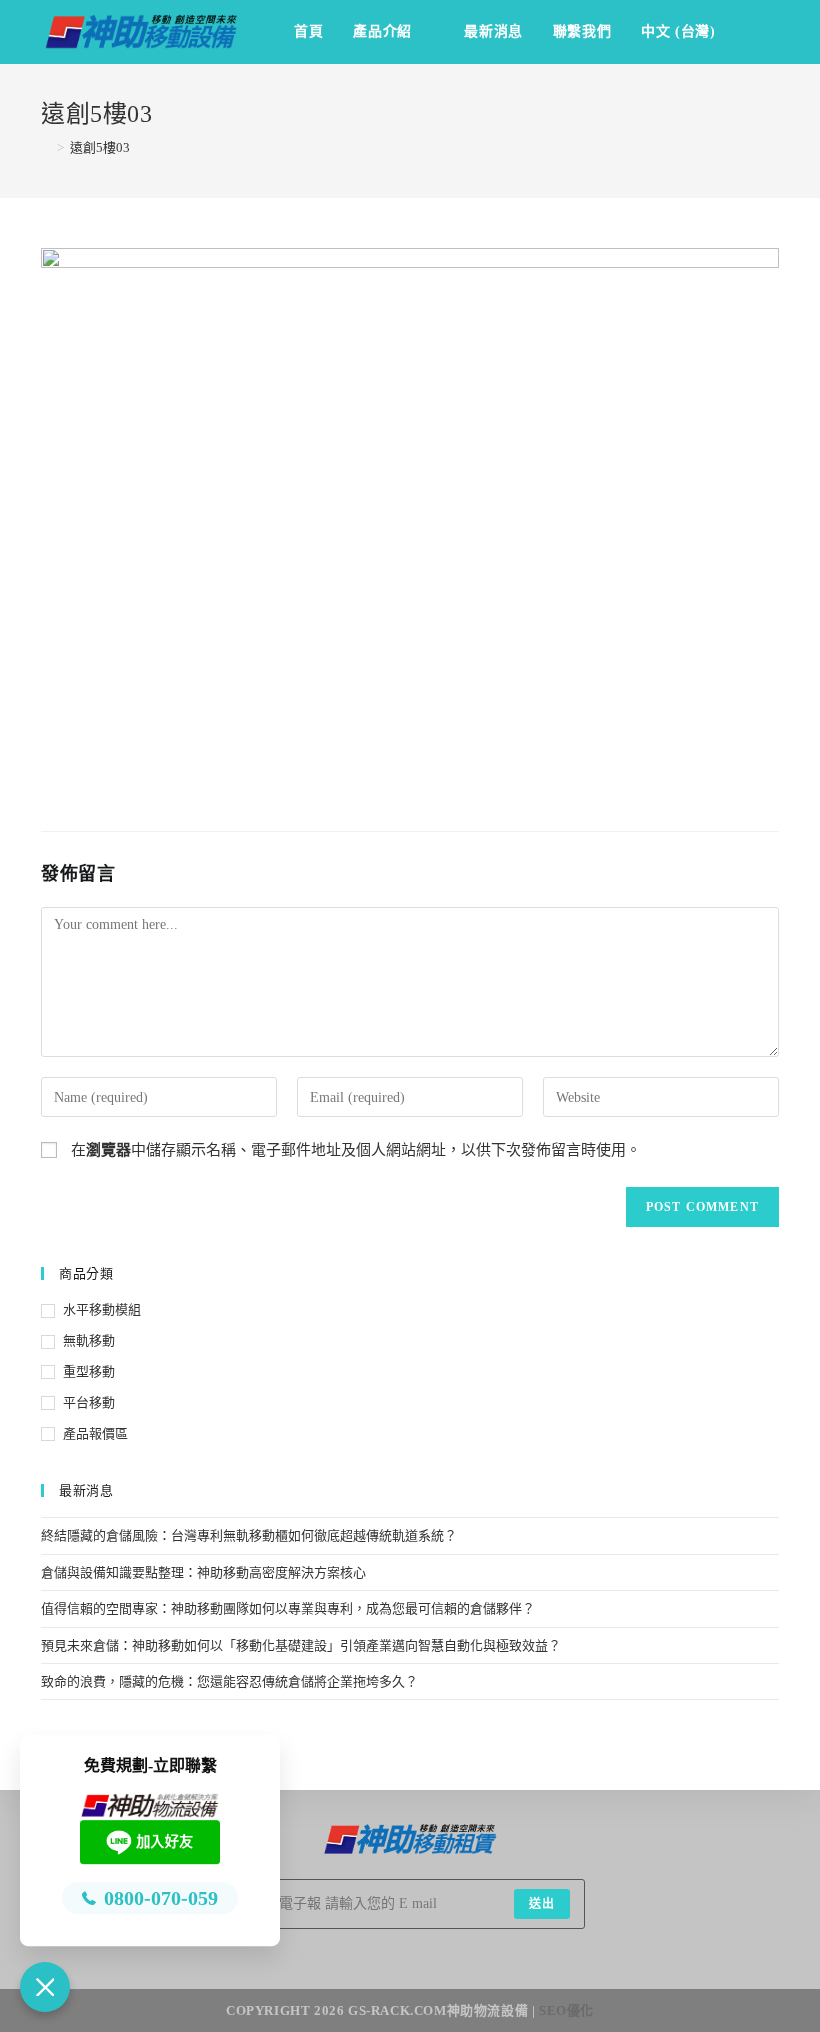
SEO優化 (566, 2010)
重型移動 (89, 1371)
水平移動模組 (102, 1309)
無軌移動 (89, 1340)
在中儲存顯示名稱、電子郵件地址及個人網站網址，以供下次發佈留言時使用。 (356, 1150)
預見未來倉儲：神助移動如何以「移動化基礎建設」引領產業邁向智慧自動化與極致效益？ (301, 1645)
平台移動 (89, 1402)
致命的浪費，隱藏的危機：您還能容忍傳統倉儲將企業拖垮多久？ (229, 1681)
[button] (45, 1987)
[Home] (46, 147)
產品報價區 (95, 1433)
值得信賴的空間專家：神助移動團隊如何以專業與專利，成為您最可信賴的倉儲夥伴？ (288, 1608)
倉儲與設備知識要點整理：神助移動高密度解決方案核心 (203, 1572)
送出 (542, 1904)
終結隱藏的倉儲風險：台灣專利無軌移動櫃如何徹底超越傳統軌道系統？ (249, 1535)
